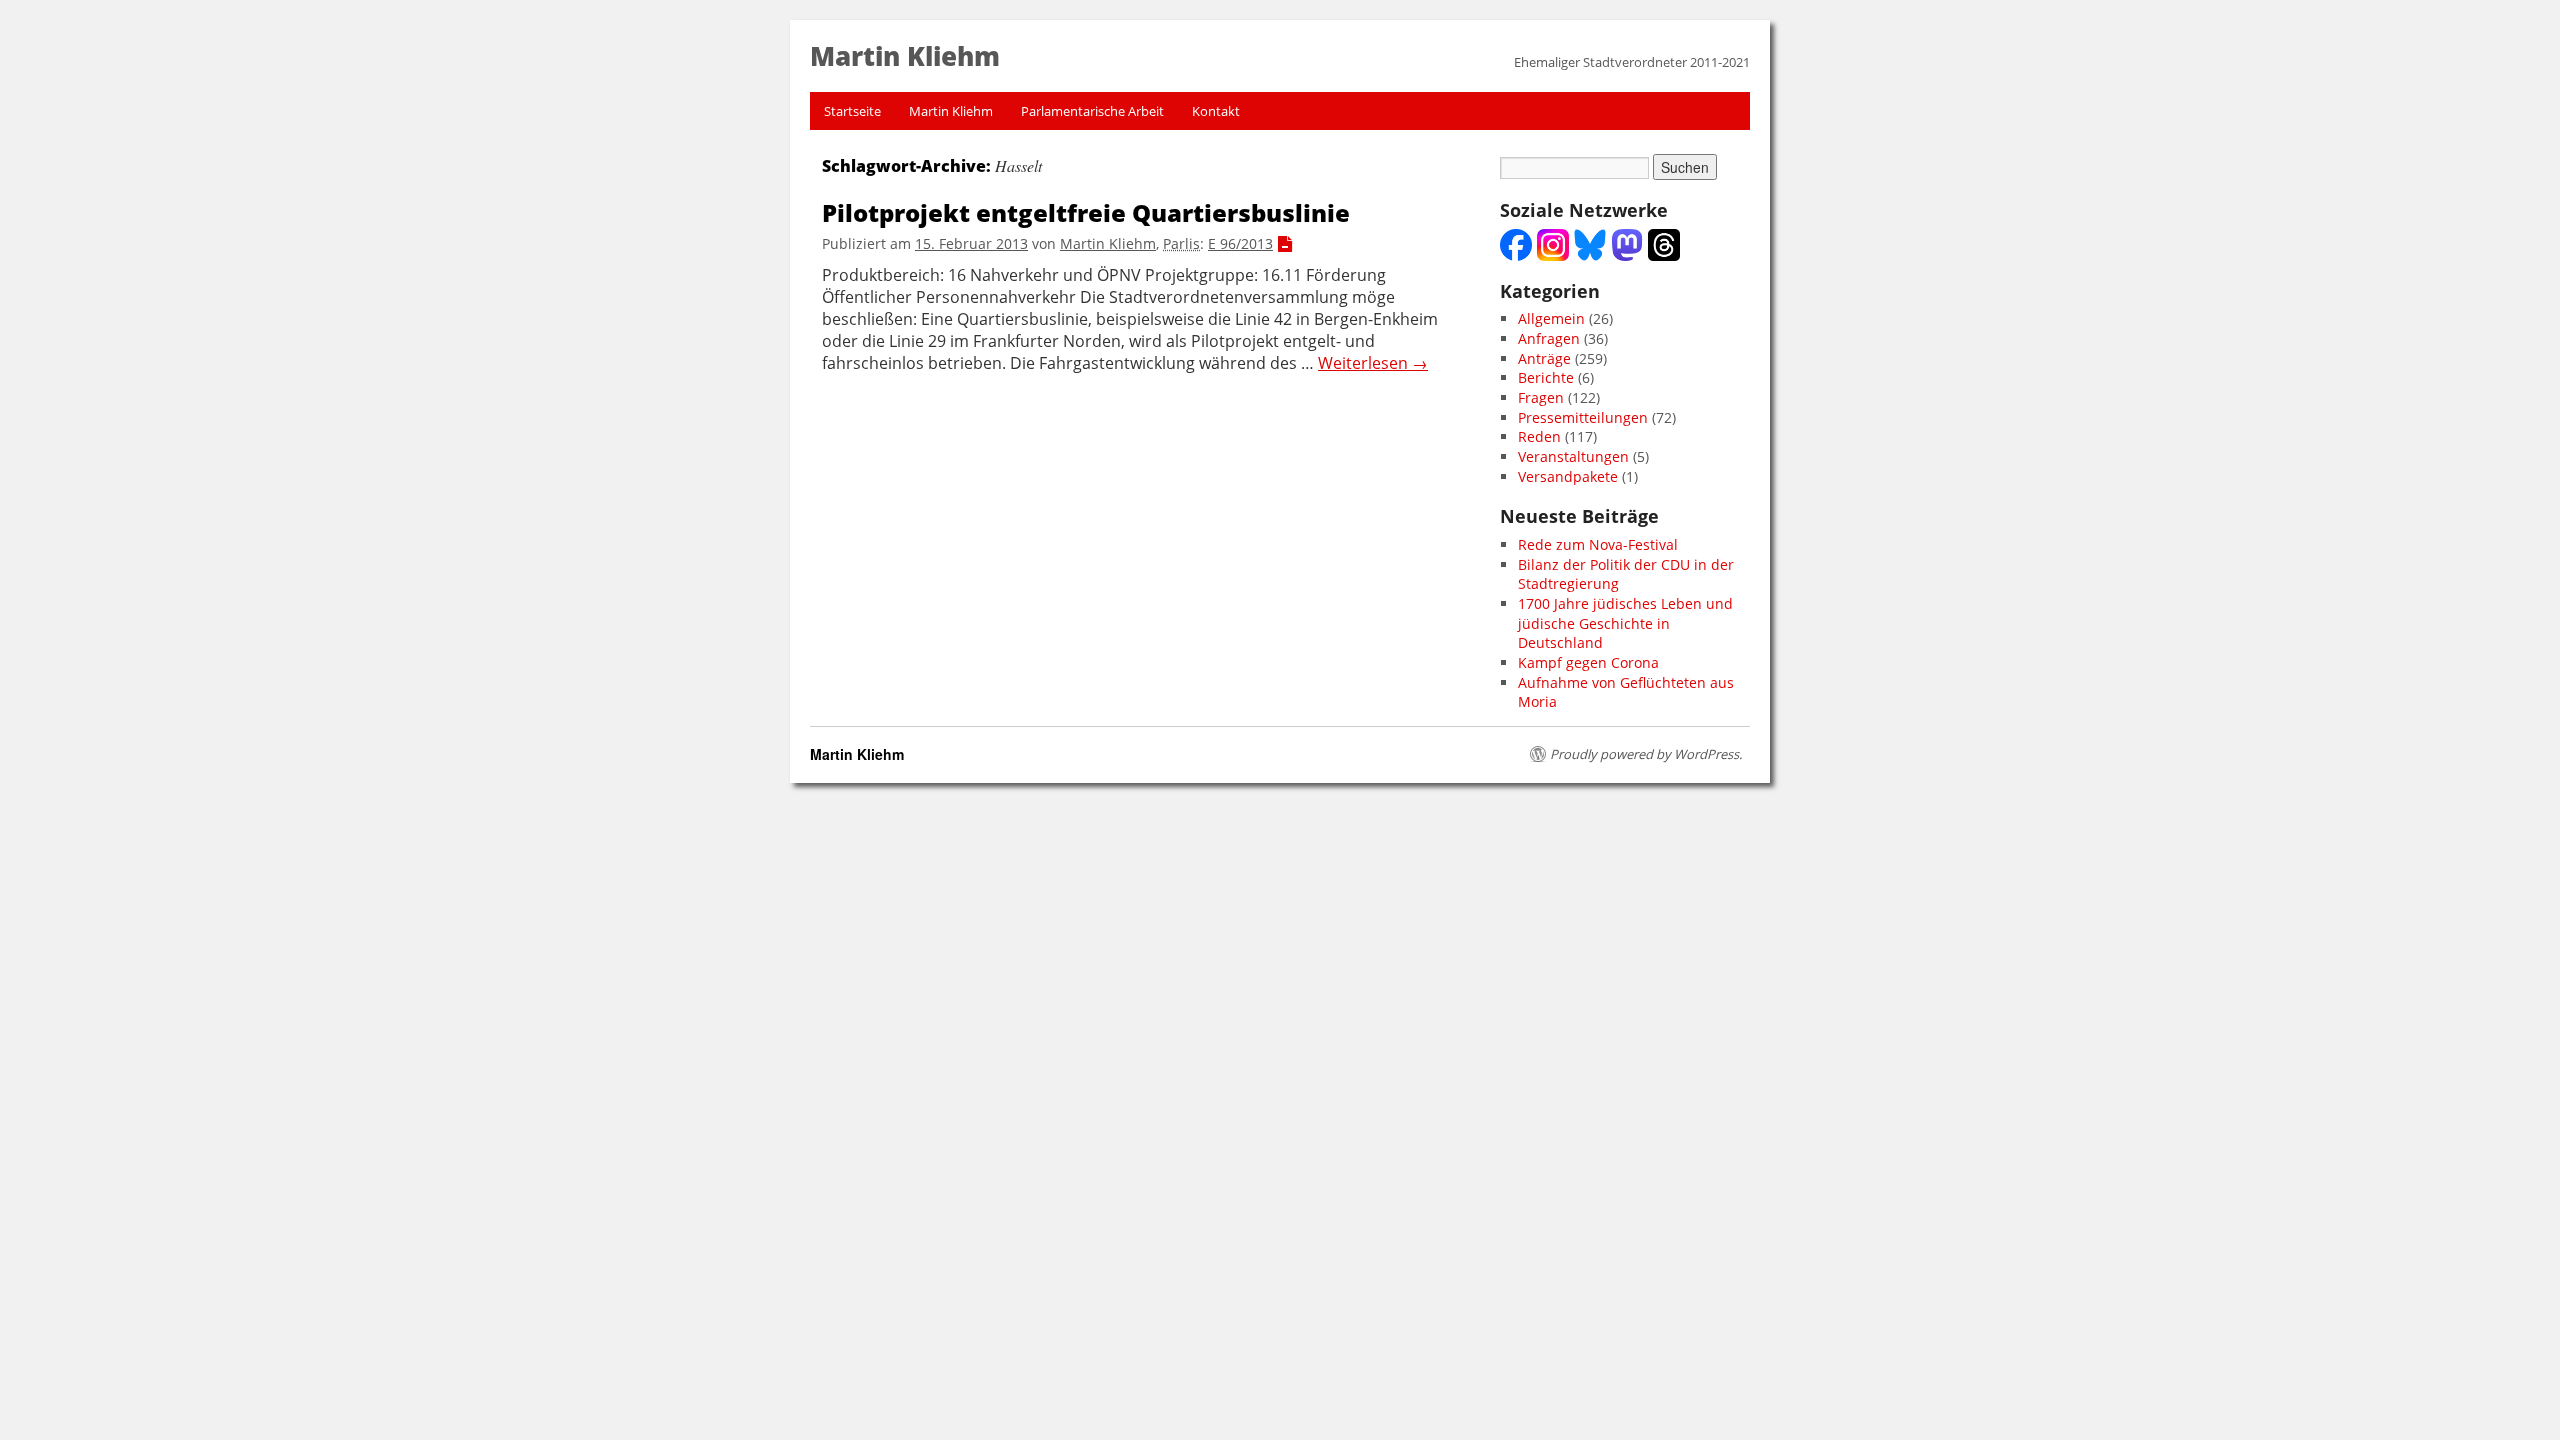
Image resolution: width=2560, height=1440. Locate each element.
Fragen (1541, 397)
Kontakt (1216, 111)
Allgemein (1551, 318)
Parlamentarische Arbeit (1092, 111)
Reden (1539, 436)
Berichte (1546, 377)
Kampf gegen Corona (1588, 662)
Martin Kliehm (951, 111)
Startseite (852, 111)
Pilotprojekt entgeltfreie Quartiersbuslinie (1086, 212)
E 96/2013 (1240, 243)
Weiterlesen (1373, 363)
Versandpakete (1568, 476)
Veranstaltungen (1573, 456)
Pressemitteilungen (1583, 417)
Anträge (1544, 358)
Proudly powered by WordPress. (1646, 754)
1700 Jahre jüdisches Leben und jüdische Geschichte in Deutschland (1625, 623)
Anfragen (1549, 338)
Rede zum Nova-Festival (1598, 544)
